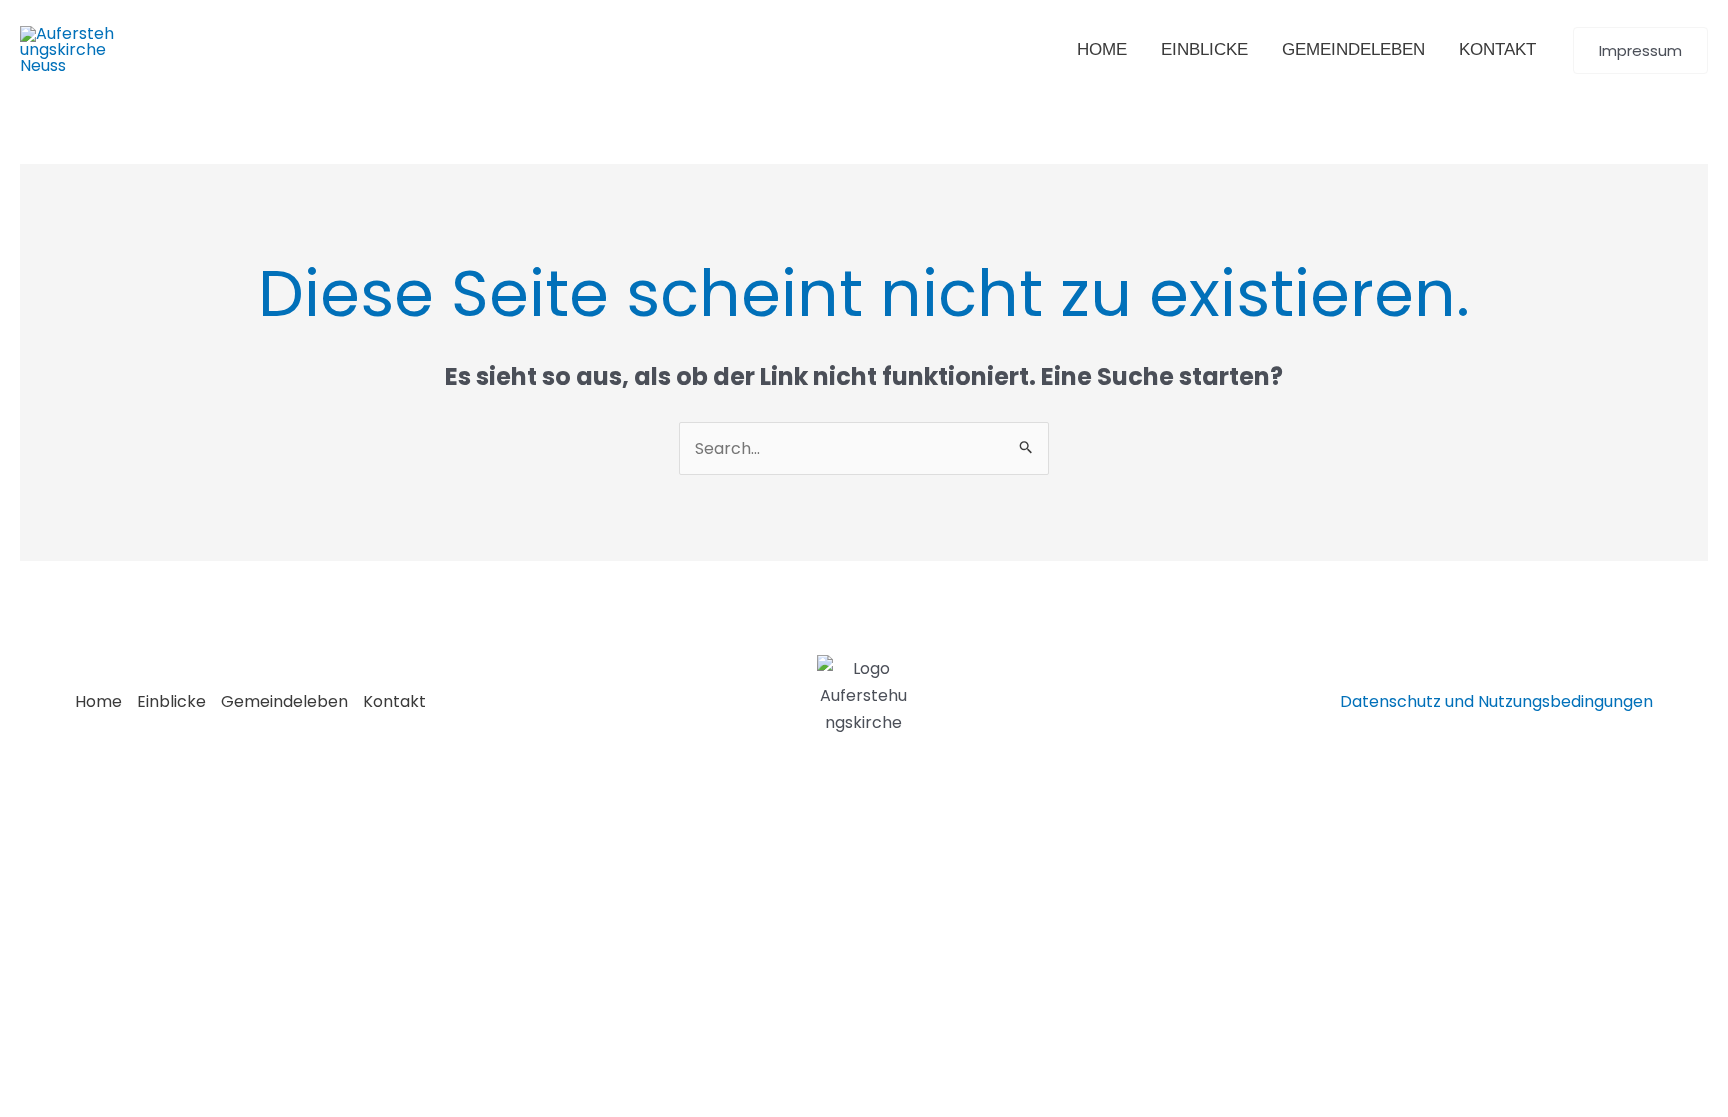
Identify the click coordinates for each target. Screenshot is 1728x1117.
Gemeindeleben (284, 701)
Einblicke (171, 701)
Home (98, 701)
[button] (1640, 50)
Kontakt (394, 701)
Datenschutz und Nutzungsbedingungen (1496, 701)
